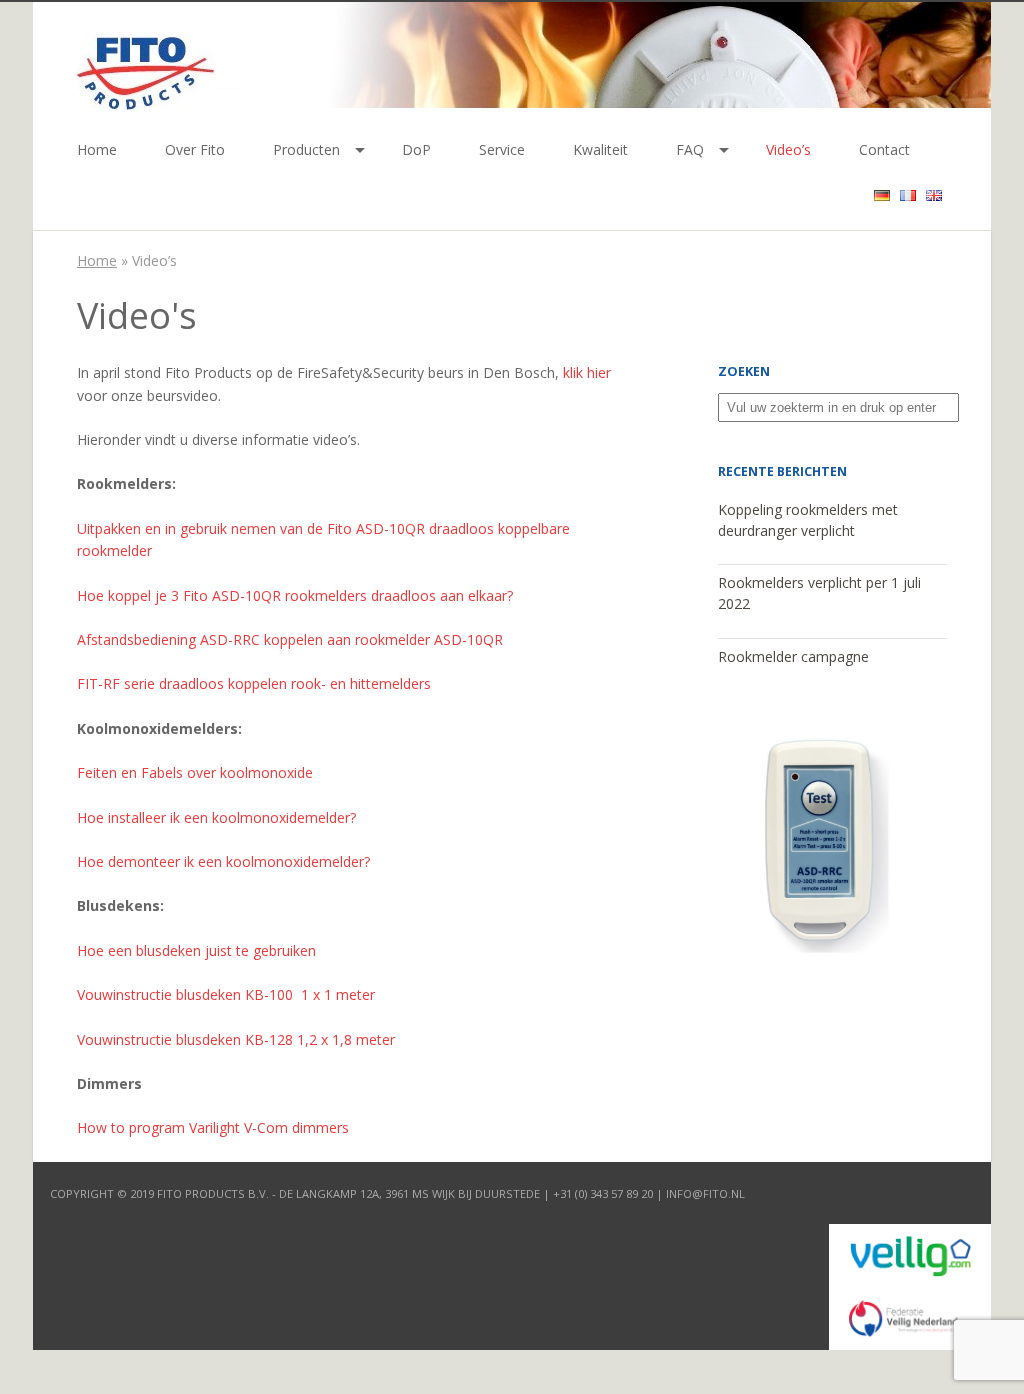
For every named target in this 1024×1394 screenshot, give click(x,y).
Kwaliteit (600, 149)
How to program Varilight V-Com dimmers (213, 1127)
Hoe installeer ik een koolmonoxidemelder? (216, 817)
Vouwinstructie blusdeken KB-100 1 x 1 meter (228, 994)
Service (502, 149)
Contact (884, 149)
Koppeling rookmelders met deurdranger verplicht (808, 520)
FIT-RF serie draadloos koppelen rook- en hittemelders (254, 683)
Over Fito (195, 149)
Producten (306, 149)
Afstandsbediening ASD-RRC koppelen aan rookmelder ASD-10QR (290, 639)
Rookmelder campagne (793, 656)
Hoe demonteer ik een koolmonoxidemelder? (223, 861)
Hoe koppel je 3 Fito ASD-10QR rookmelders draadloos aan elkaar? (295, 595)
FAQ (690, 149)
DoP (416, 149)
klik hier (587, 372)
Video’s (788, 149)
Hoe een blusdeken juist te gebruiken (198, 950)
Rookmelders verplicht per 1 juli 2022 (819, 593)
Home (97, 149)
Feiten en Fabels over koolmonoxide (195, 772)
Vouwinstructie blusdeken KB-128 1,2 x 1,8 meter (236, 1039)
